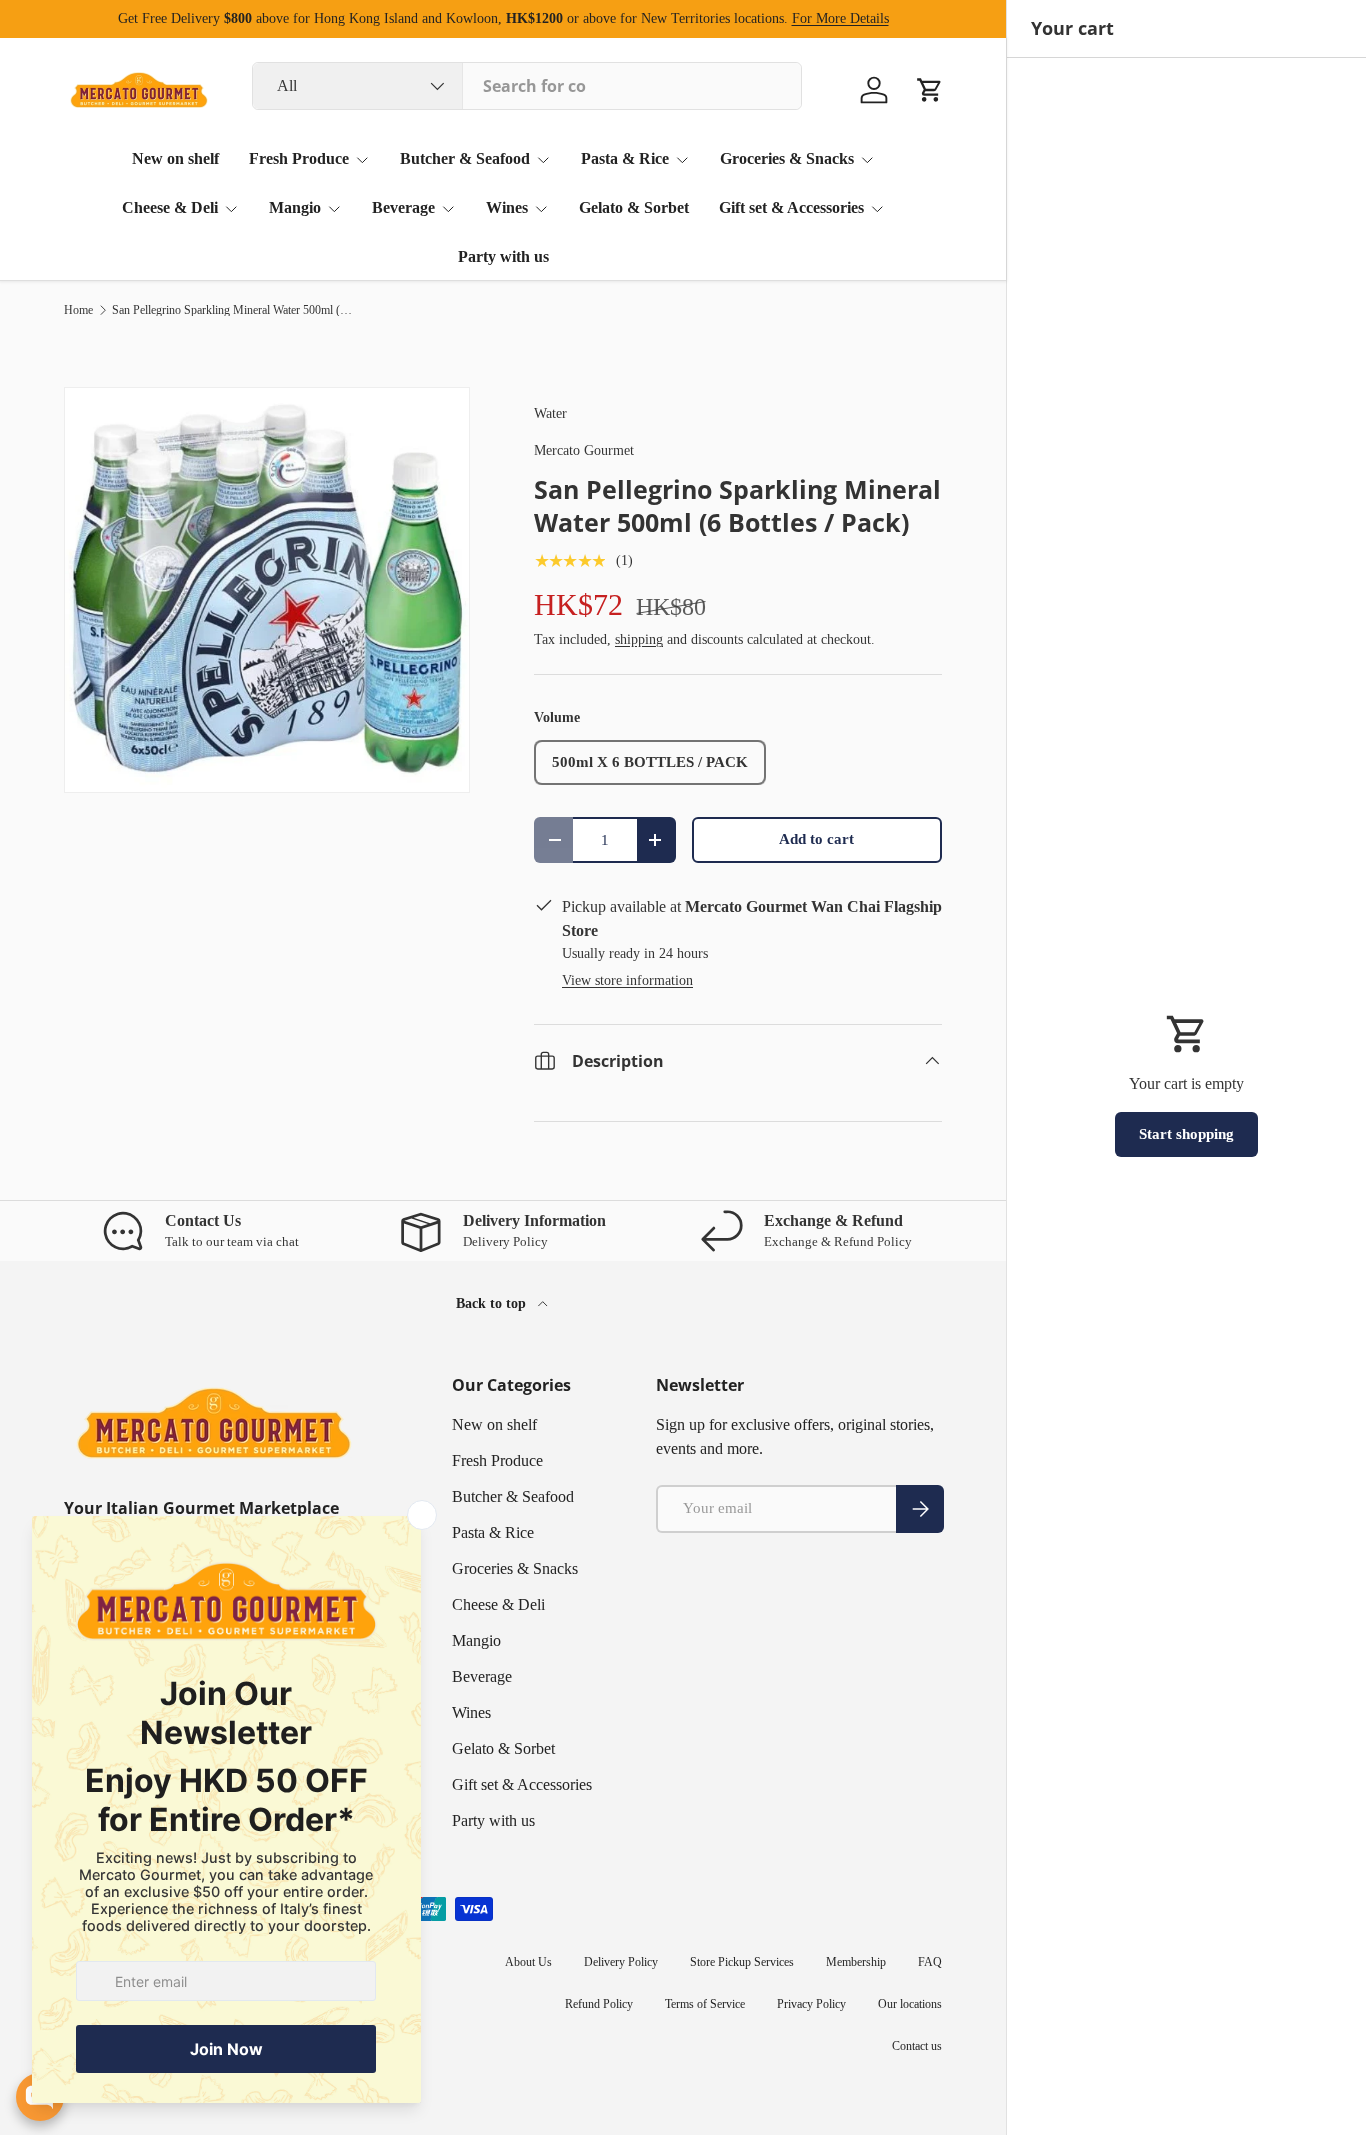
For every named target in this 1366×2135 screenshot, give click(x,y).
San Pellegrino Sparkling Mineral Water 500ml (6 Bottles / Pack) (232, 310)
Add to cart (816, 839)
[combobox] (527, 86)
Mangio (295, 207)
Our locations (910, 2004)
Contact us (917, 2046)
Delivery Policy (621, 1962)
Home (78, 310)
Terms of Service (705, 2004)
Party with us (503, 256)
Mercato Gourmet (584, 450)
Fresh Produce (299, 158)
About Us (528, 1962)
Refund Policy (599, 2004)
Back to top (493, 1303)
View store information (627, 980)
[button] (930, 90)
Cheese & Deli (170, 207)
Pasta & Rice (625, 158)
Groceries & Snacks (787, 158)
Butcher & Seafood (465, 158)
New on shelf (175, 158)
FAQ (930, 1962)
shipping (639, 639)
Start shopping (1186, 1134)
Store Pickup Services (742, 1962)
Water (550, 413)
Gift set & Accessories (791, 207)
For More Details (840, 18)
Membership (856, 1962)
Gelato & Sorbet (634, 207)
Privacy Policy (811, 2004)
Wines (507, 207)
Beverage (403, 207)
